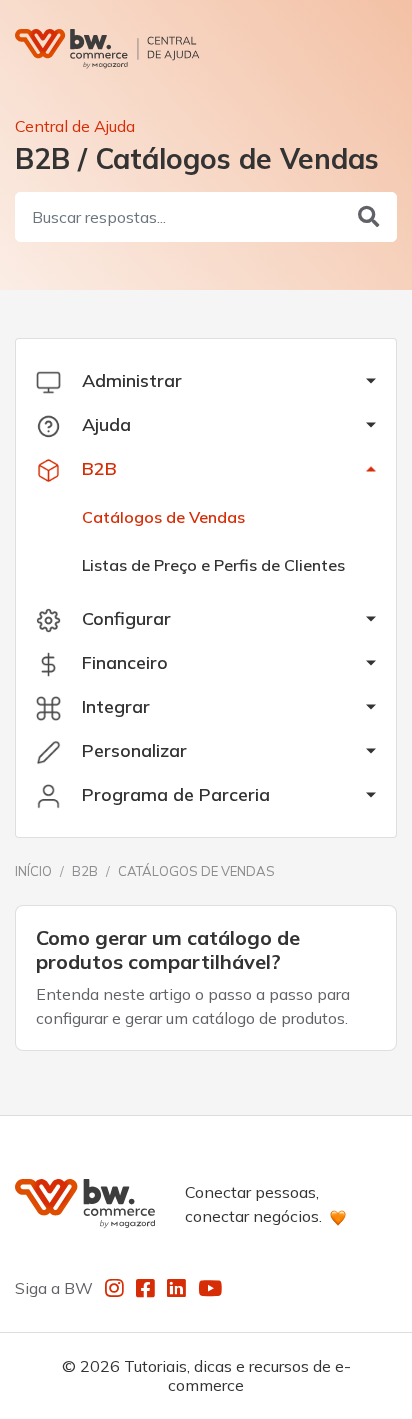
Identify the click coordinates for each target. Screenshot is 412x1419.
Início (33, 871)
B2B (85, 871)
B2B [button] (97, 468)
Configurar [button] (124, 618)
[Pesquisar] (368, 217)
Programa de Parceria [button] (173, 794)
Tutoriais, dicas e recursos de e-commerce (237, 1375)
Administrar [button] (129, 380)
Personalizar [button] (132, 750)
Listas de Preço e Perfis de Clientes (213, 565)
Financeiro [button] (122, 662)
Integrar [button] (113, 706)
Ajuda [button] (104, 424)
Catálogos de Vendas (163, 517)
